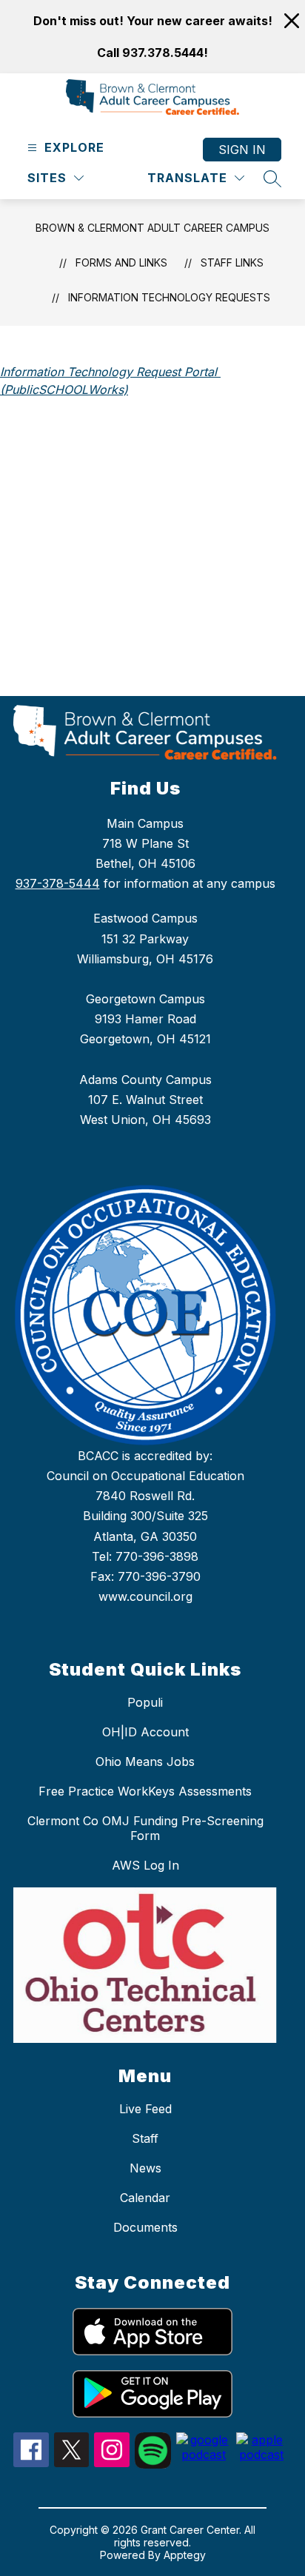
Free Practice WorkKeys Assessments (145, 1791)
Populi (145, 1702)
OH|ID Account (145, 1732)
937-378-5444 (58, 883)
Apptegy (185, 2555)
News (145, 2168)
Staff (145, 2138)
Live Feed (145, 2109)
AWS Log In (145, 1865)
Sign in (242, 150)
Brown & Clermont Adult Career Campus (152, 228)
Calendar (145, 2198)
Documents (145, 2227)
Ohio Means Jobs (145, 1762)
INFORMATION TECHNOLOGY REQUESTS (169, 297)
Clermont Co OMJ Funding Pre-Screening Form (145, 1828)
